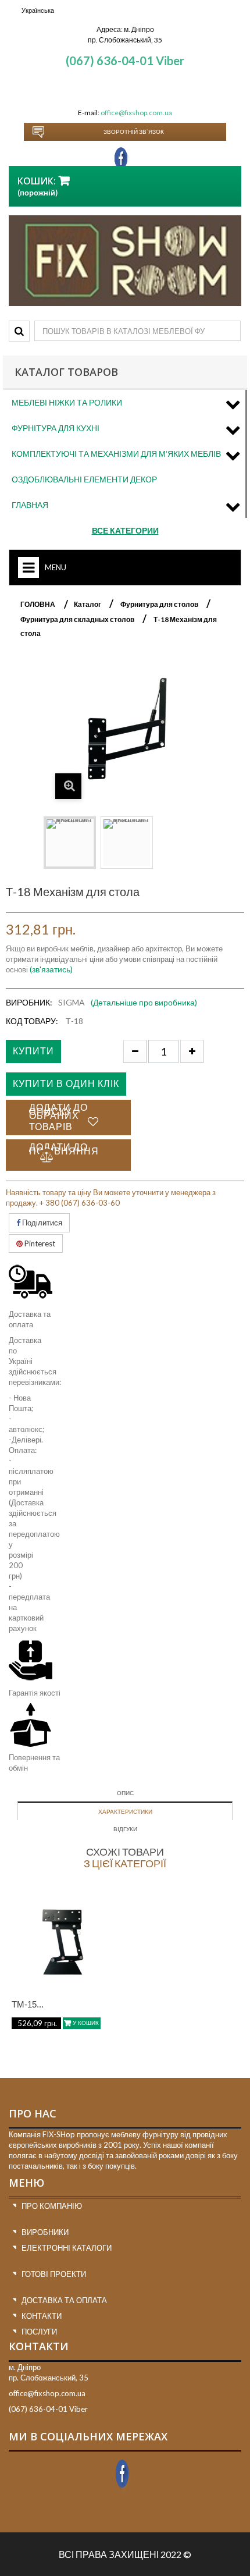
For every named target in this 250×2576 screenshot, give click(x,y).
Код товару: (32, 1021)
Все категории (125, 530)
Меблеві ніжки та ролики (67, 402)
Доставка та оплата (64, 2300)
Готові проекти (54, 2274)
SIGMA (72, 1002)
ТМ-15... (28, 2004)
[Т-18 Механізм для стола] (70, 843)
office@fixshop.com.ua (136, 113)
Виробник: (29, 1002)
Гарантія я (26, 1693)
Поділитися (41, 1223)
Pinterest (39, 1243)
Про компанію (52, 2206)
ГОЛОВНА (38, 604)
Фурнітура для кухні (56, 428)
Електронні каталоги (67, 2248)
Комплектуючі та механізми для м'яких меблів (116, 454)
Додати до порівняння (64, 1149)
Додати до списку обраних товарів (58, 1117)
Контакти (42, 2316)
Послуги (39, 2332)
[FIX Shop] (125, 261)
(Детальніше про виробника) (144, 1002)
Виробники (45, 2232)
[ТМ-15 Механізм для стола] (62, 1941)
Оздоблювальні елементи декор (84, 479)
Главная (30, 505)
